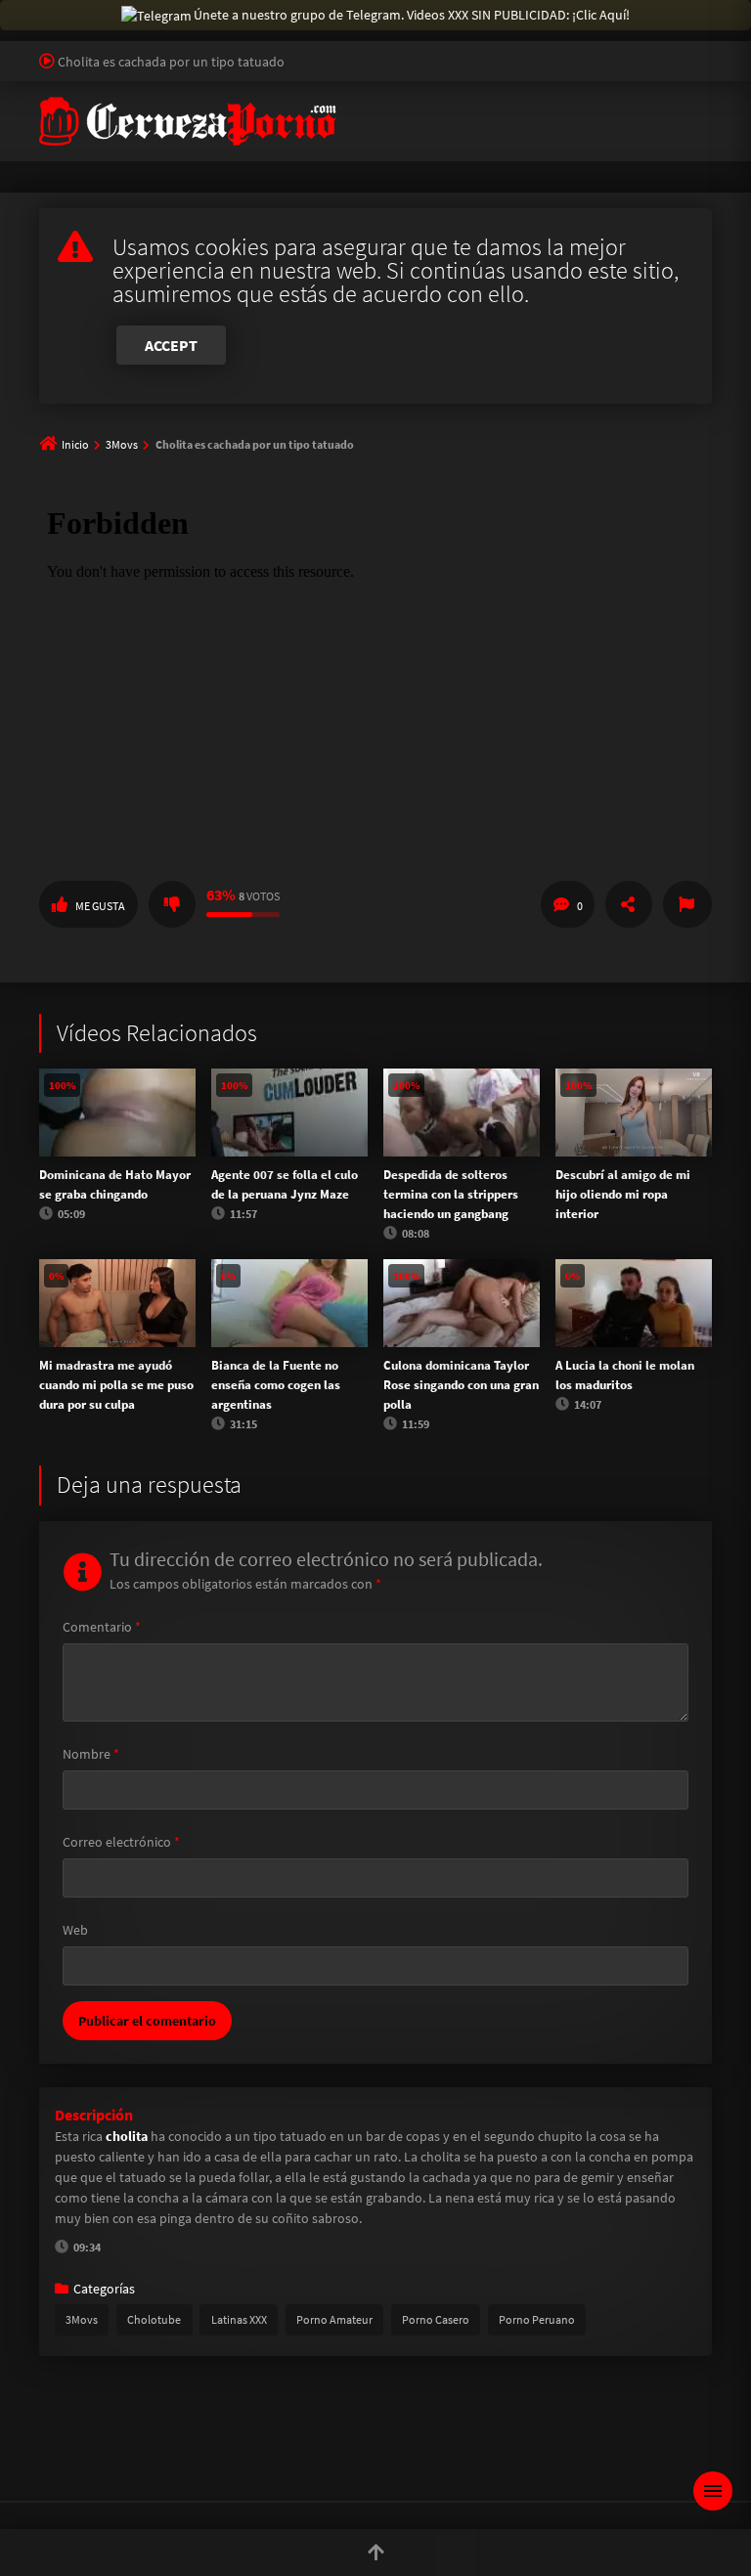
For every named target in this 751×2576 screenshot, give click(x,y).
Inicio (75, 444)
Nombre (91, 1754)
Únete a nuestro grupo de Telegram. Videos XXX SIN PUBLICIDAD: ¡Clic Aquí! (412, 15)
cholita (128, 2136)
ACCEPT (171, 345)
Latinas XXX (239, 2319)
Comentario (102, 1627)
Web (75, 1930)
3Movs (122, 444)
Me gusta (100, 906)
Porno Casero (436, 2319)
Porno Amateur (334, 2319)
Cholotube (154, 2319)
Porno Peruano (537, 2319)
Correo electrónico (121, 1842)
